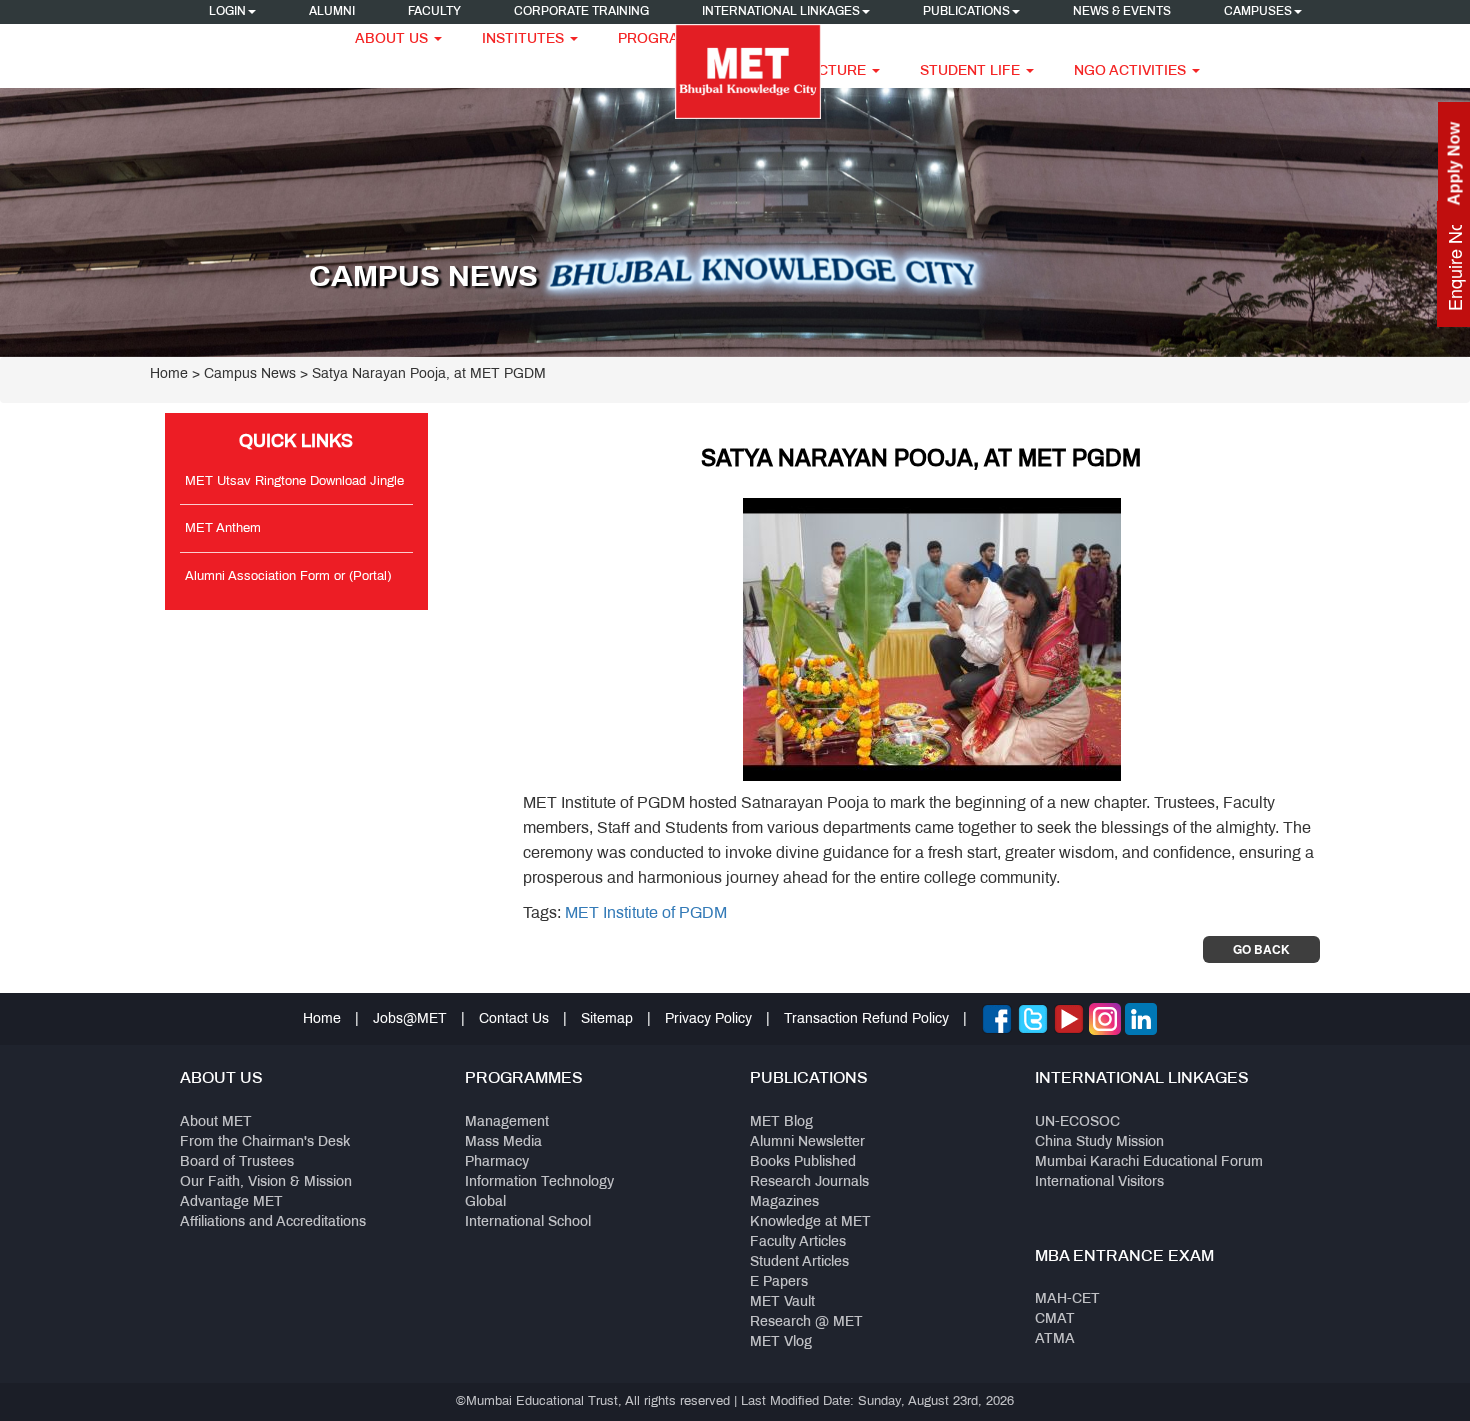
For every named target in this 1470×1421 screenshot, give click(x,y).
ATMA (1055, 1339)
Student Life (972, 71)
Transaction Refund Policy (866, 1019)
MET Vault (782, 1302)
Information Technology (539, 1182)
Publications (966, 12)
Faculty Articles (798, 1242)
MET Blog (781, 1122)
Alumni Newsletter (807, 1142)
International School (528, 1222)
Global (485, 1202)
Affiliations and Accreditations (273, 1222)
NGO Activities (1132, 71)
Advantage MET (231, 1202)
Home (169, 374)
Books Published (803, 1162)
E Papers (779, 1282)
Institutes (525, 39)
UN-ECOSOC (1077, 1122)
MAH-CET (1067, 1299)
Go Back (1261, 949)
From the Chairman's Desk (265, 1142)
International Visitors (1099, 1182)
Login (227, 12)
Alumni (332, 12)
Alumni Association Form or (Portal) (288, 577)
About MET (216, 1122)
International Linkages (781, 12)
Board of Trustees (237, 1162)
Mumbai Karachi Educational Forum (1149, 1162)
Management (507, 1122)
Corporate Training (581, 12)
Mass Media (503, 1142)
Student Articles (799, 1262)
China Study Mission (1099, 1142)
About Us (393, 39)
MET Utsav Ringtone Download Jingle (294, 482)
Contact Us (514, 1019)
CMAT (1055, 1319)
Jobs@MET (410, 1019)
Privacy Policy (708, 1019)
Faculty (434, 12)
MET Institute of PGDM (646, 913)
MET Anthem (223, 529)
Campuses (1258, 12)
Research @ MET (806, 1322)
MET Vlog (781, 1342)
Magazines (784, 1202)
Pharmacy (497, 1162)
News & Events (1122, 12)
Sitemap (607, 1019)
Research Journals (809, 1182)
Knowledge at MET (810, 1222)
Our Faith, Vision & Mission (266, 1182)
